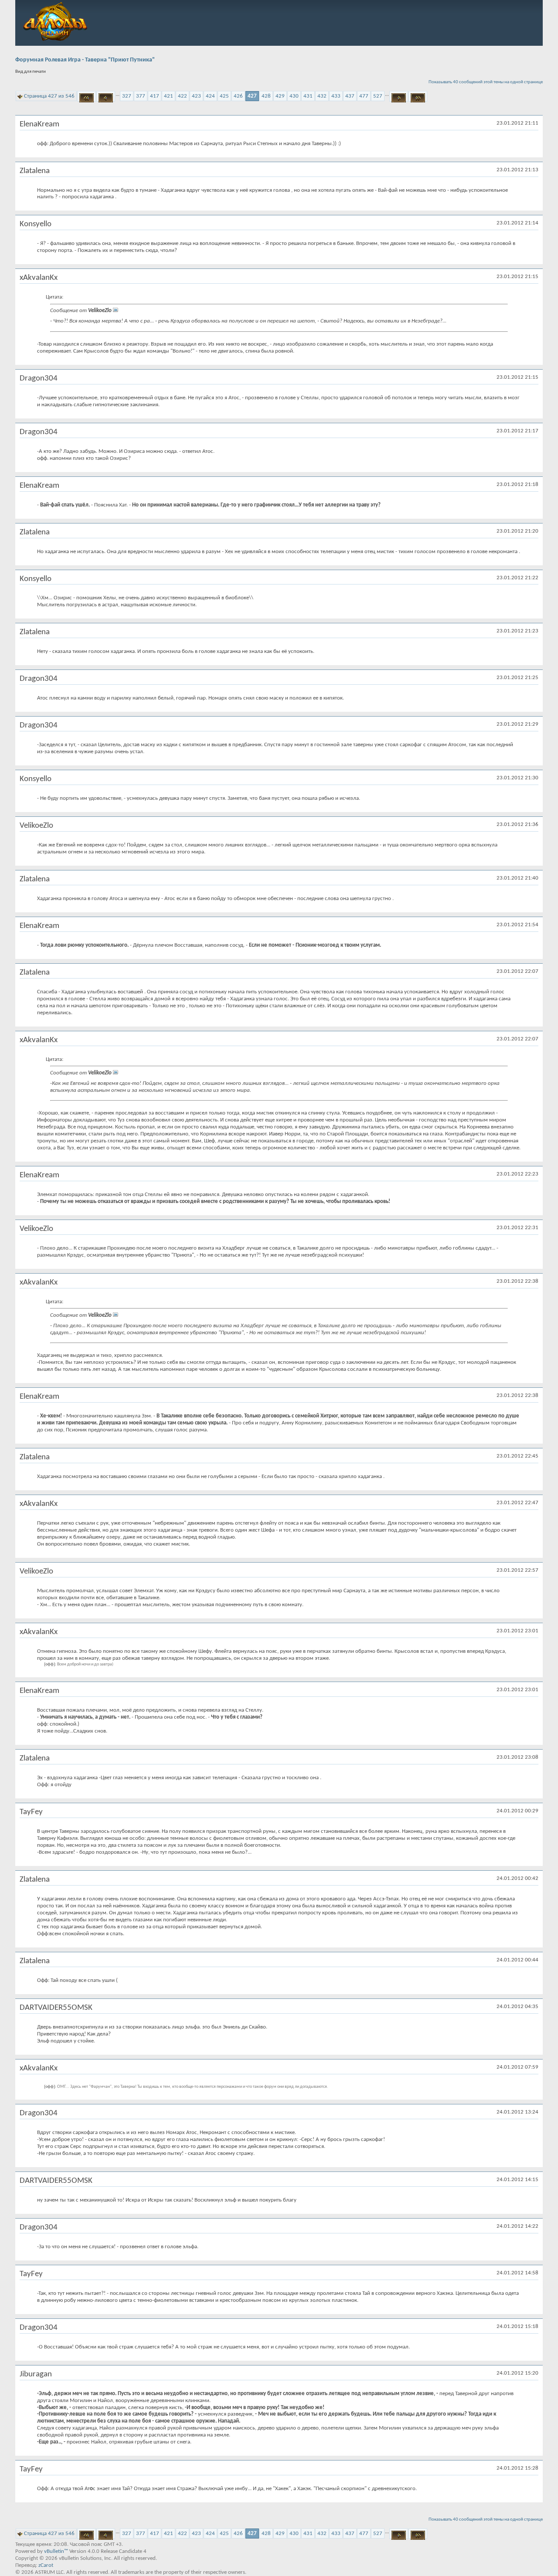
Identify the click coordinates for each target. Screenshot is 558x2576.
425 (224, 96)
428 (266, 96)
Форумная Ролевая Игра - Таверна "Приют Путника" (85, 60)
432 (322, 96)
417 (155, 96)
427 (252, 96)
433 (336, 96)
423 (196, 96)
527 (378, 96)
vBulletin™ (56, 2551)
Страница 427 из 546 (49, 96)
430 (294, 96)
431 (308, 96)
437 (350, 96)
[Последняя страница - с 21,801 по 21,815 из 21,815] (418, 96)
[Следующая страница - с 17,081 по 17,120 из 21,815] (399, 96)
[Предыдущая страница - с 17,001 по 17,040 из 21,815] (106, 96)
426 (238, 96)
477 (364, 96)
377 (141, 96)
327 (127, 96)
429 (280, 96)
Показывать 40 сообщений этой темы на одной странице (486, 82)
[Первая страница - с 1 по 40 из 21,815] (87, 96)
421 (168, 96)
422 (182, 96)
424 (210, 96)
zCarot (46, 2565)
